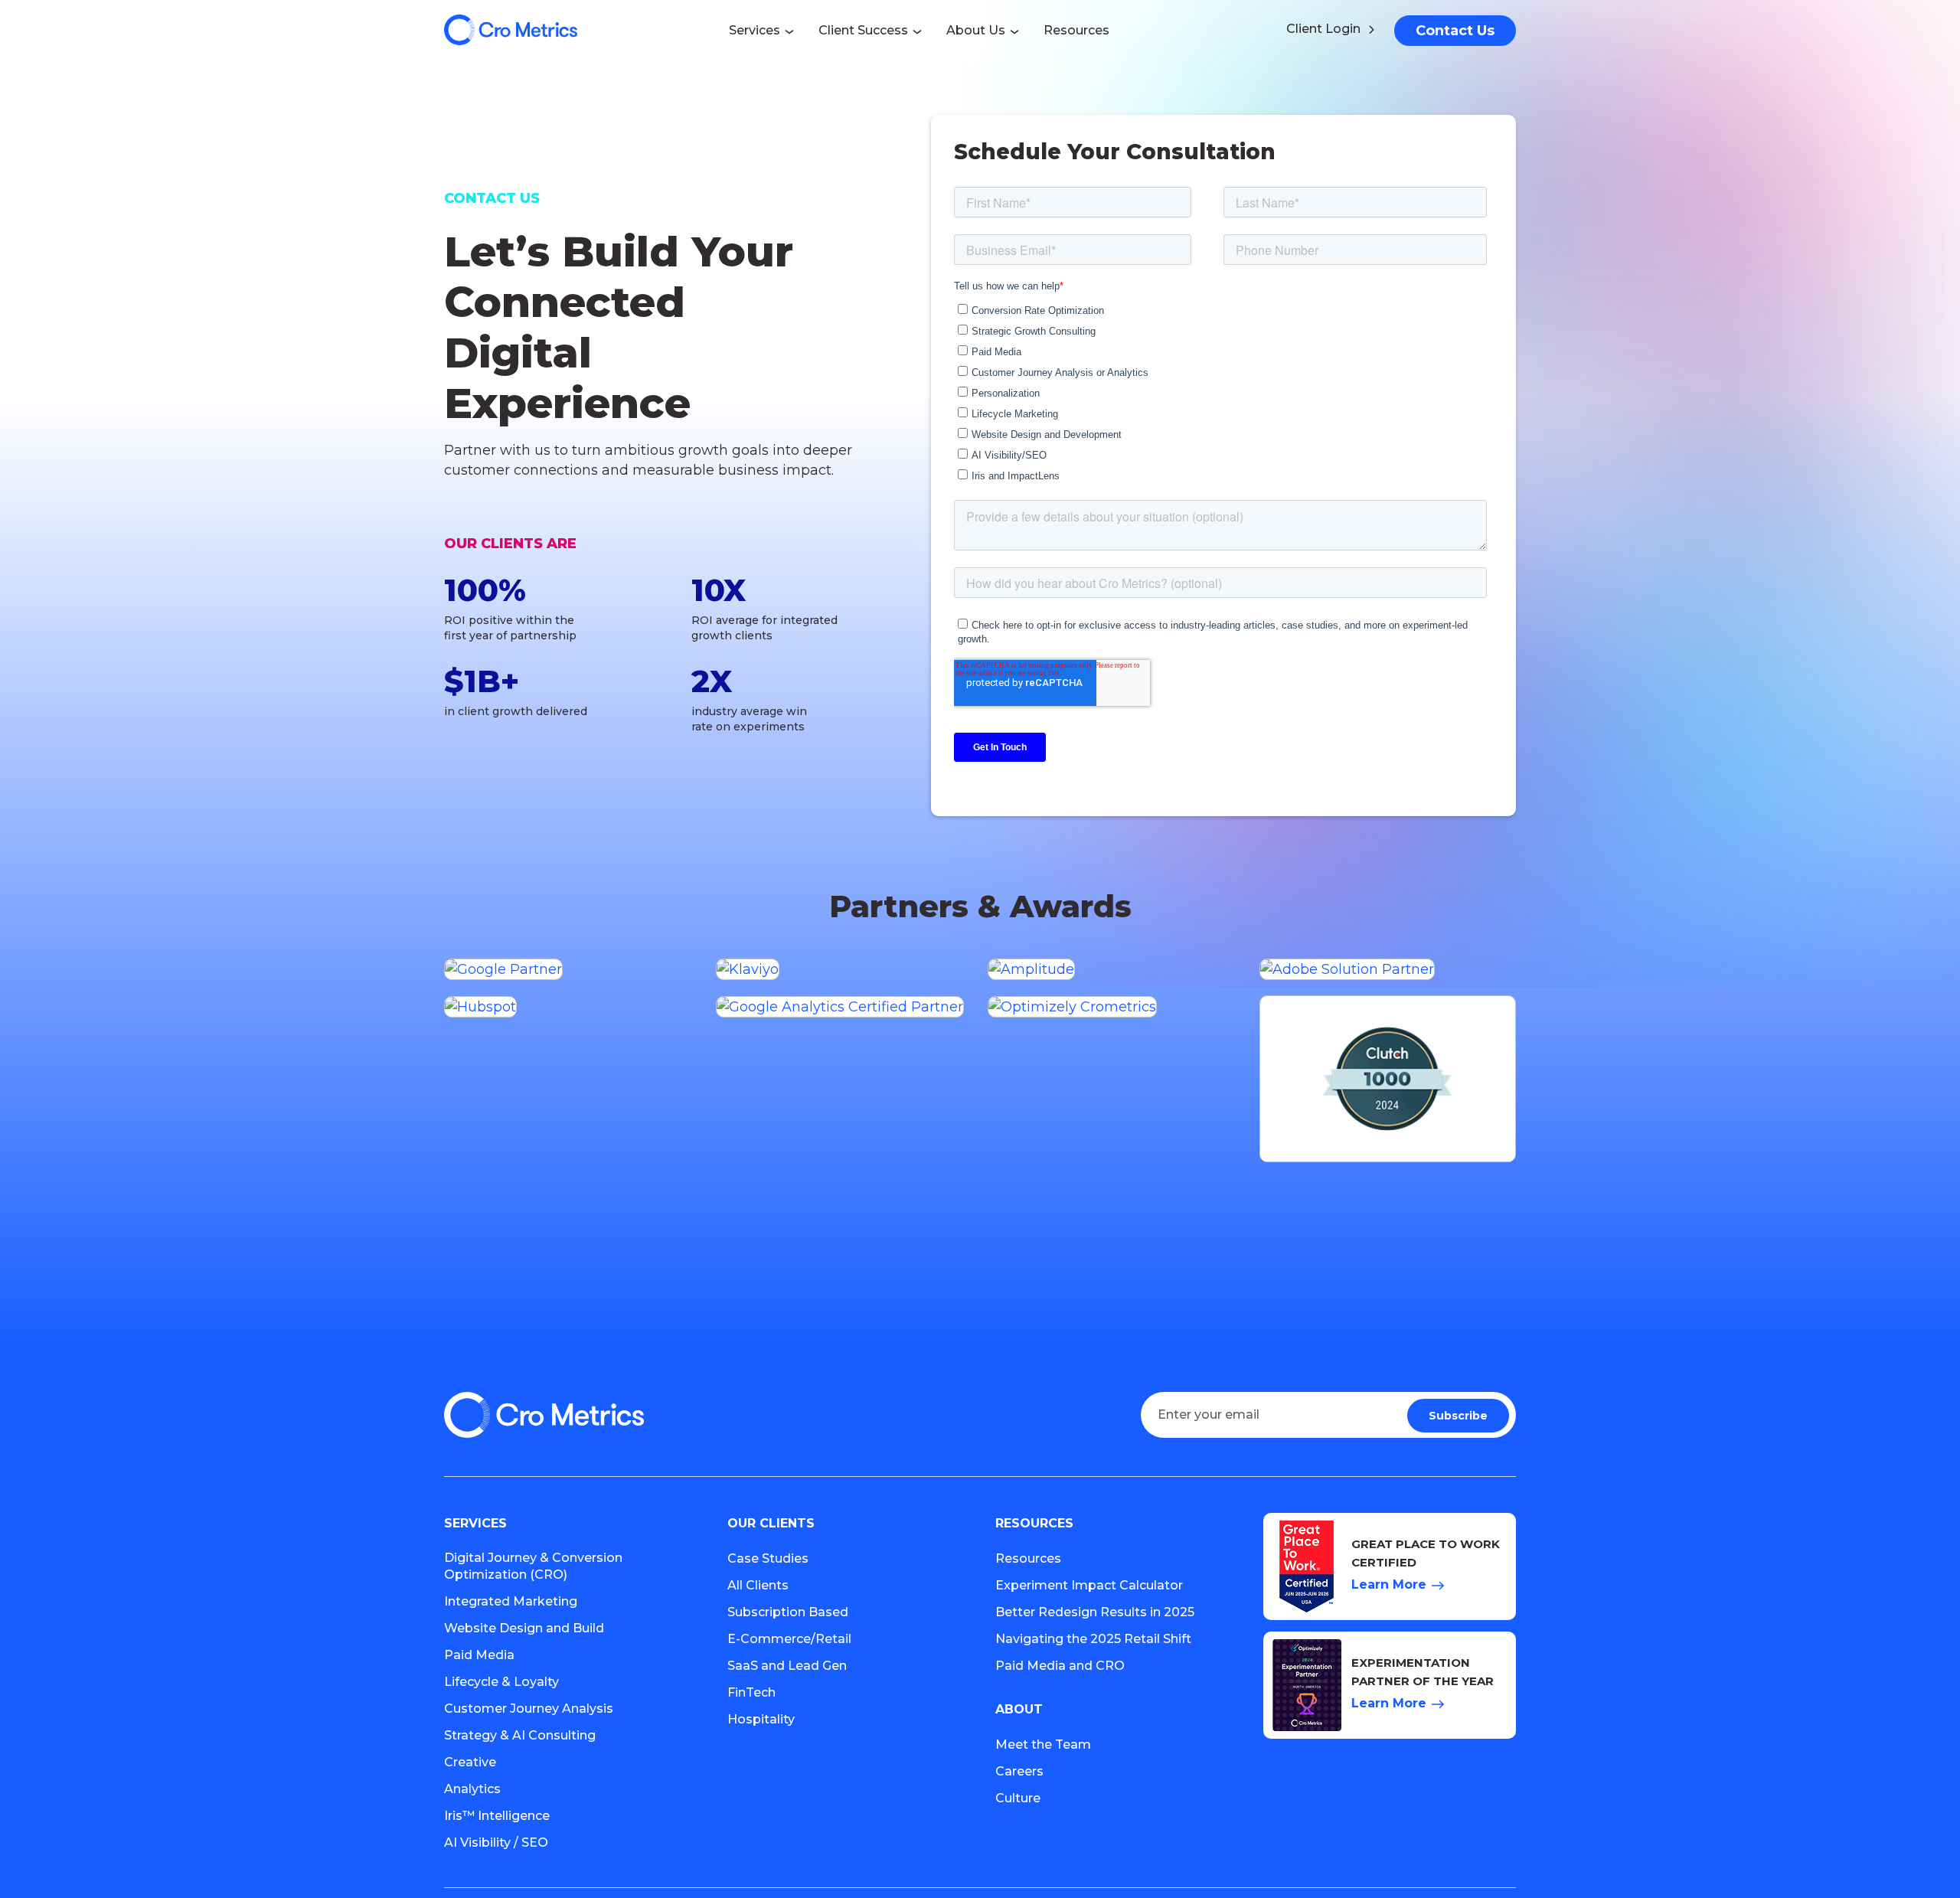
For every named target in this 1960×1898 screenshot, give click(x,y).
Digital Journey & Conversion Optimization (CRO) (533, 1566)
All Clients (758, 1585)
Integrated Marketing (511, 1601)
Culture (1018, 1798)
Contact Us (1455, 31)
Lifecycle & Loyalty (501, 1682)
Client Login (1323, 29)
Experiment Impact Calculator (1089, 1585)
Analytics (472, 1789)
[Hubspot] (572, 1006)
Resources (1028, 1558)
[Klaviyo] (844, 969)
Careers (1019, 1771)
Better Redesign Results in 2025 (1095, 1612)
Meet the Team (1043, 1744)
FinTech (751, 1692)
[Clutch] (1388, 1079)
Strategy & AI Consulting (520, 1735)
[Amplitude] (1116, 969)
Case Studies (768, 1558)
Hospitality (761, 1719)
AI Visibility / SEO (496, 1842)
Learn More (1389, 1584)
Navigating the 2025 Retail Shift (1093, 1639)
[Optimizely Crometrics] (1116, 1006)
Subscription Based (788, 1612)
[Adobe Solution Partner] (1388, 969)
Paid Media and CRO (1060, 1666)
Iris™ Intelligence (497, 1816)
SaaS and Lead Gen (787, 1666)
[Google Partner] (572, 969)
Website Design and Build (524, 1628)
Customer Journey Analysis (529, 1709)
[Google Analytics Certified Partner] (844, 1006)
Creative (470, 1762)
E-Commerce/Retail (789, 1639)
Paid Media (479, 1655)
